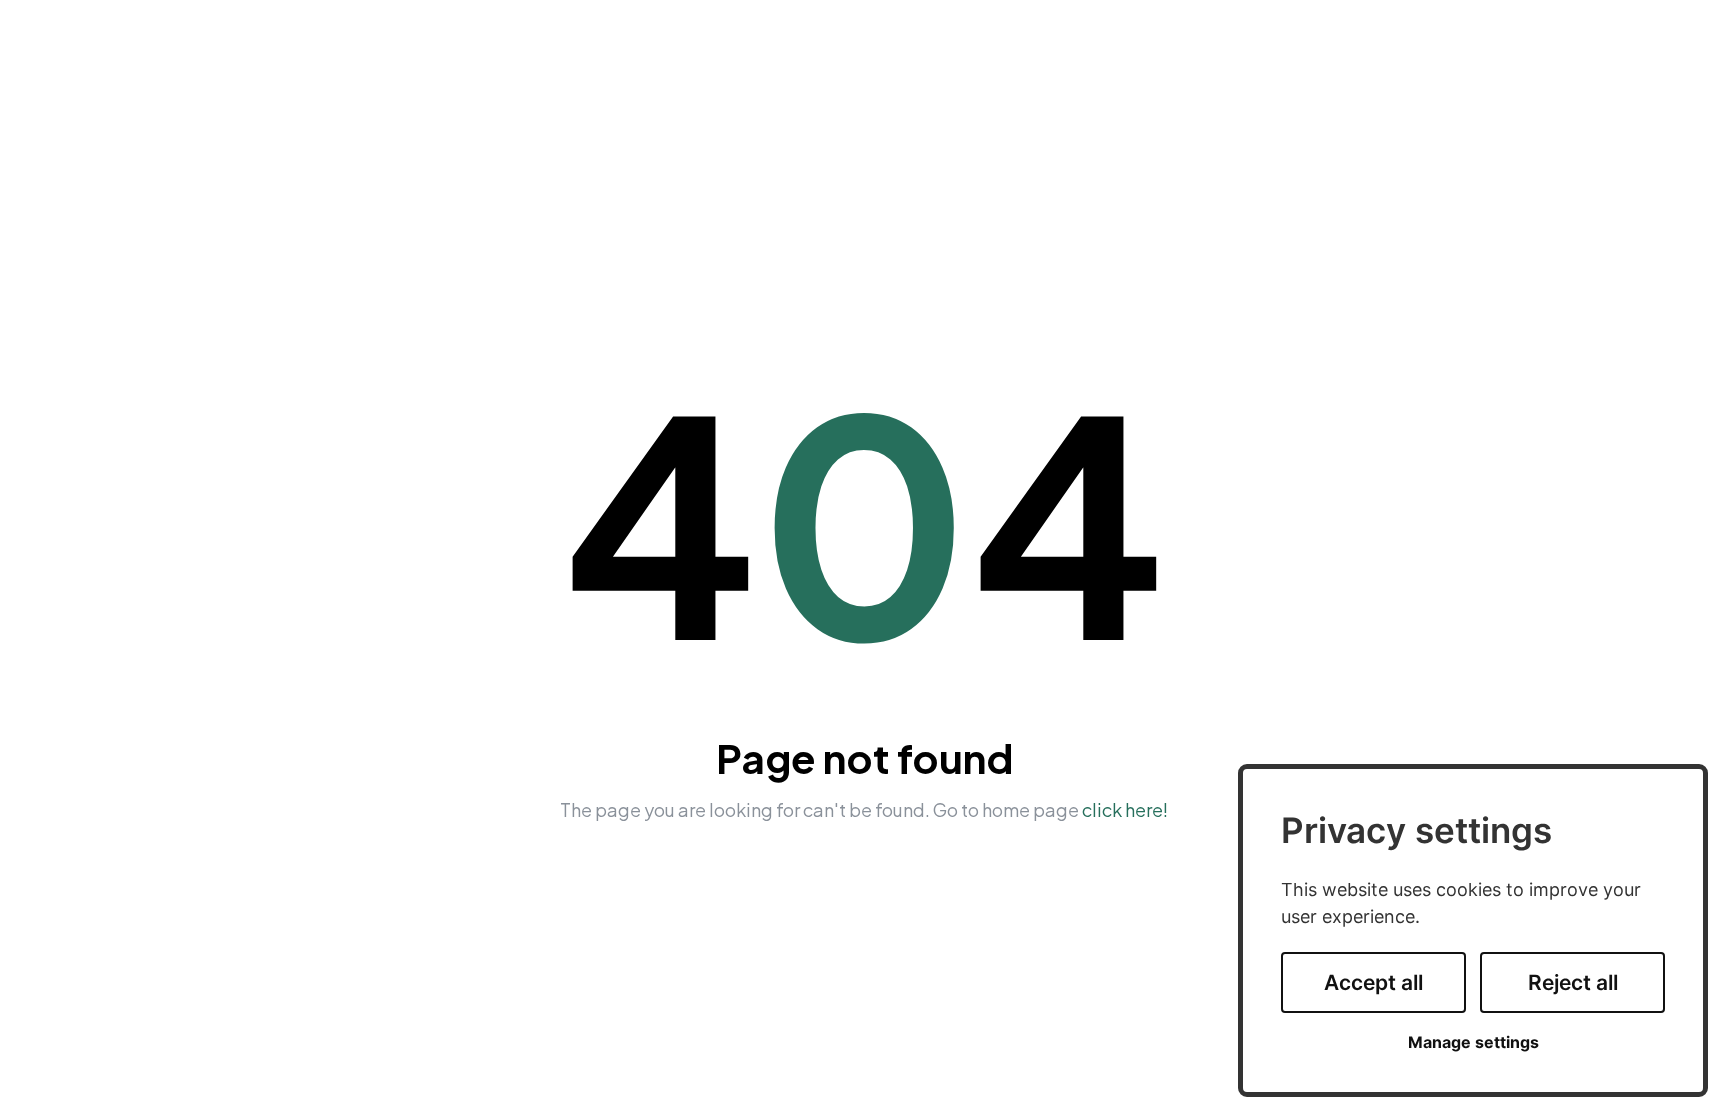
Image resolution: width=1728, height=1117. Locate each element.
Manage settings (1473, 1042)
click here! (1125, 809)
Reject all (1573, 982)
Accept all (1373, 982)
